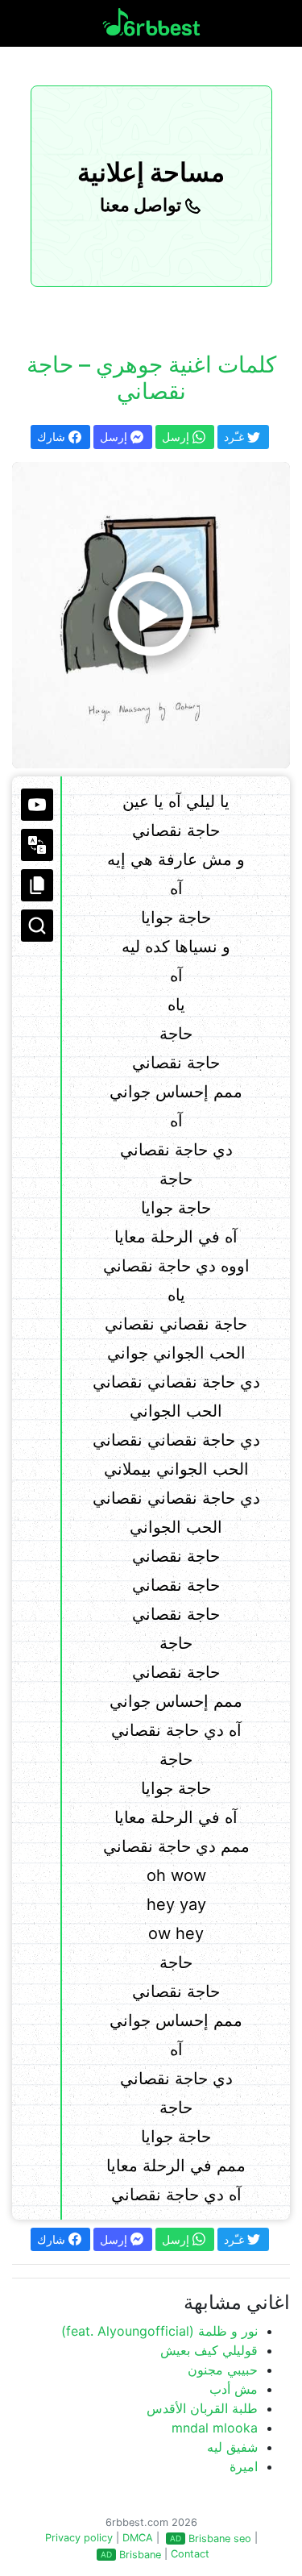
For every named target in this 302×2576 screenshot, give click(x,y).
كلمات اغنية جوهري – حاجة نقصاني (151, 378)
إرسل (115, 437)
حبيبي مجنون (223, 2370)
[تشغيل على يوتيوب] (37, 805)
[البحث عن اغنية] (37, 926)
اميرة (244, 2466)
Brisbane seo (220, 2539)
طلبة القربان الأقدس (202, 2408)
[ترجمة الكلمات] (37, 845)
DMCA (138, 2538)
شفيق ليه (232, 2447)
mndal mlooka (215, 2428)
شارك (53, 437)
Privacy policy (79, 2538)
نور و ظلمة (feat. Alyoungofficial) (159, 2331)
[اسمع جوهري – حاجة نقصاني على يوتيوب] (151, 615)
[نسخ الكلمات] (37, 885)
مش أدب (234, 2389)
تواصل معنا (143, 205)
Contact (190, 2554)
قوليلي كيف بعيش (209, 2350)
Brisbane (140, 2555)
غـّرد (236, 437)
